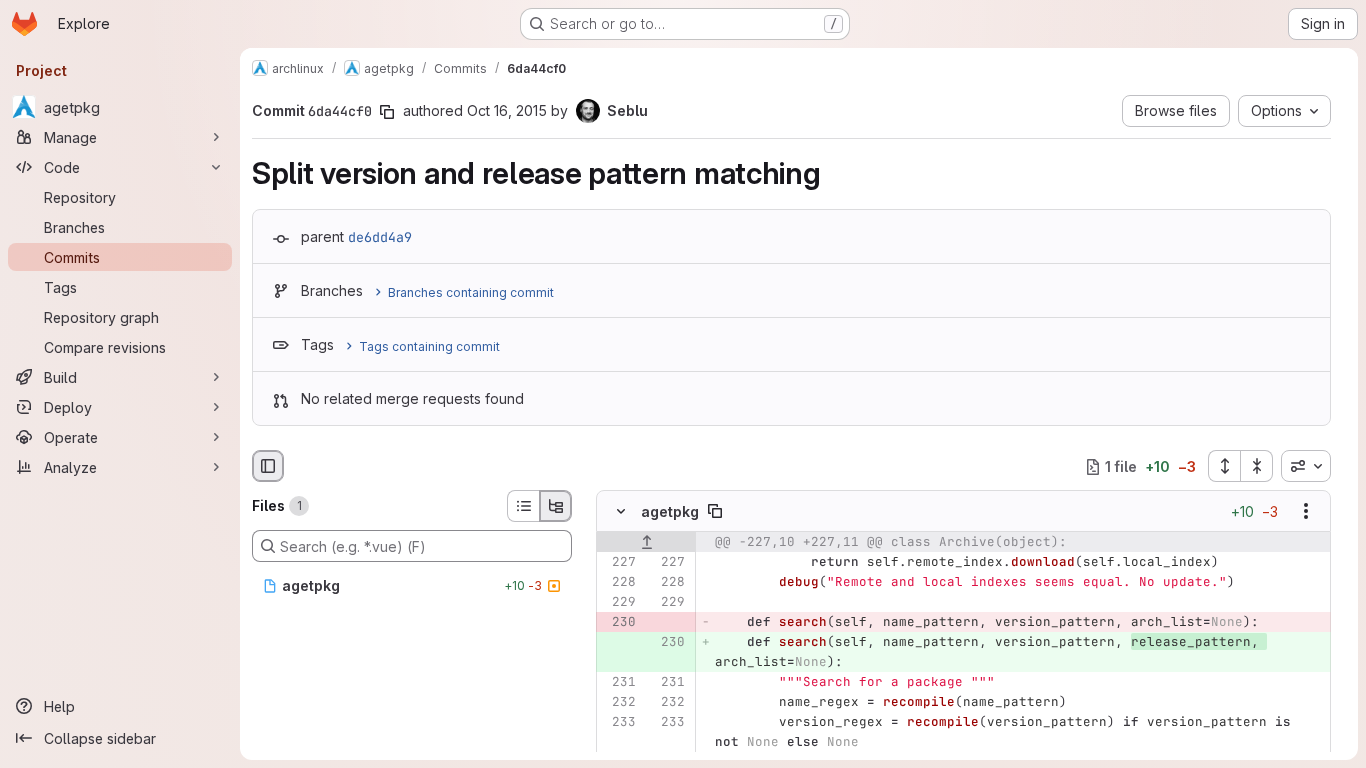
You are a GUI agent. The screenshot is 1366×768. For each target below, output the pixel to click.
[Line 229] (619, 603)
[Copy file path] (715, 512)
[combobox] (1306, 466)
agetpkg (670, 511)
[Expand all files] (1224, 466)
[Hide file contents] (621, 512)
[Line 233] (619, 723)
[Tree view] (556, 506)
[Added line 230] (668, 643)
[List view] (523, 506)
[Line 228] (619, 583)
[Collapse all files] (1257, 466)
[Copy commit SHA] (387, 112)
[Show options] (1306, 512)
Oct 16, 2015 (507, 110)
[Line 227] (619, 563)
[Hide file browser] (268, 466)
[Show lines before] (646, 543)
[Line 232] (619, 703)
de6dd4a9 (380, 237)
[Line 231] (619, 683)
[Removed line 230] (619, 623)
